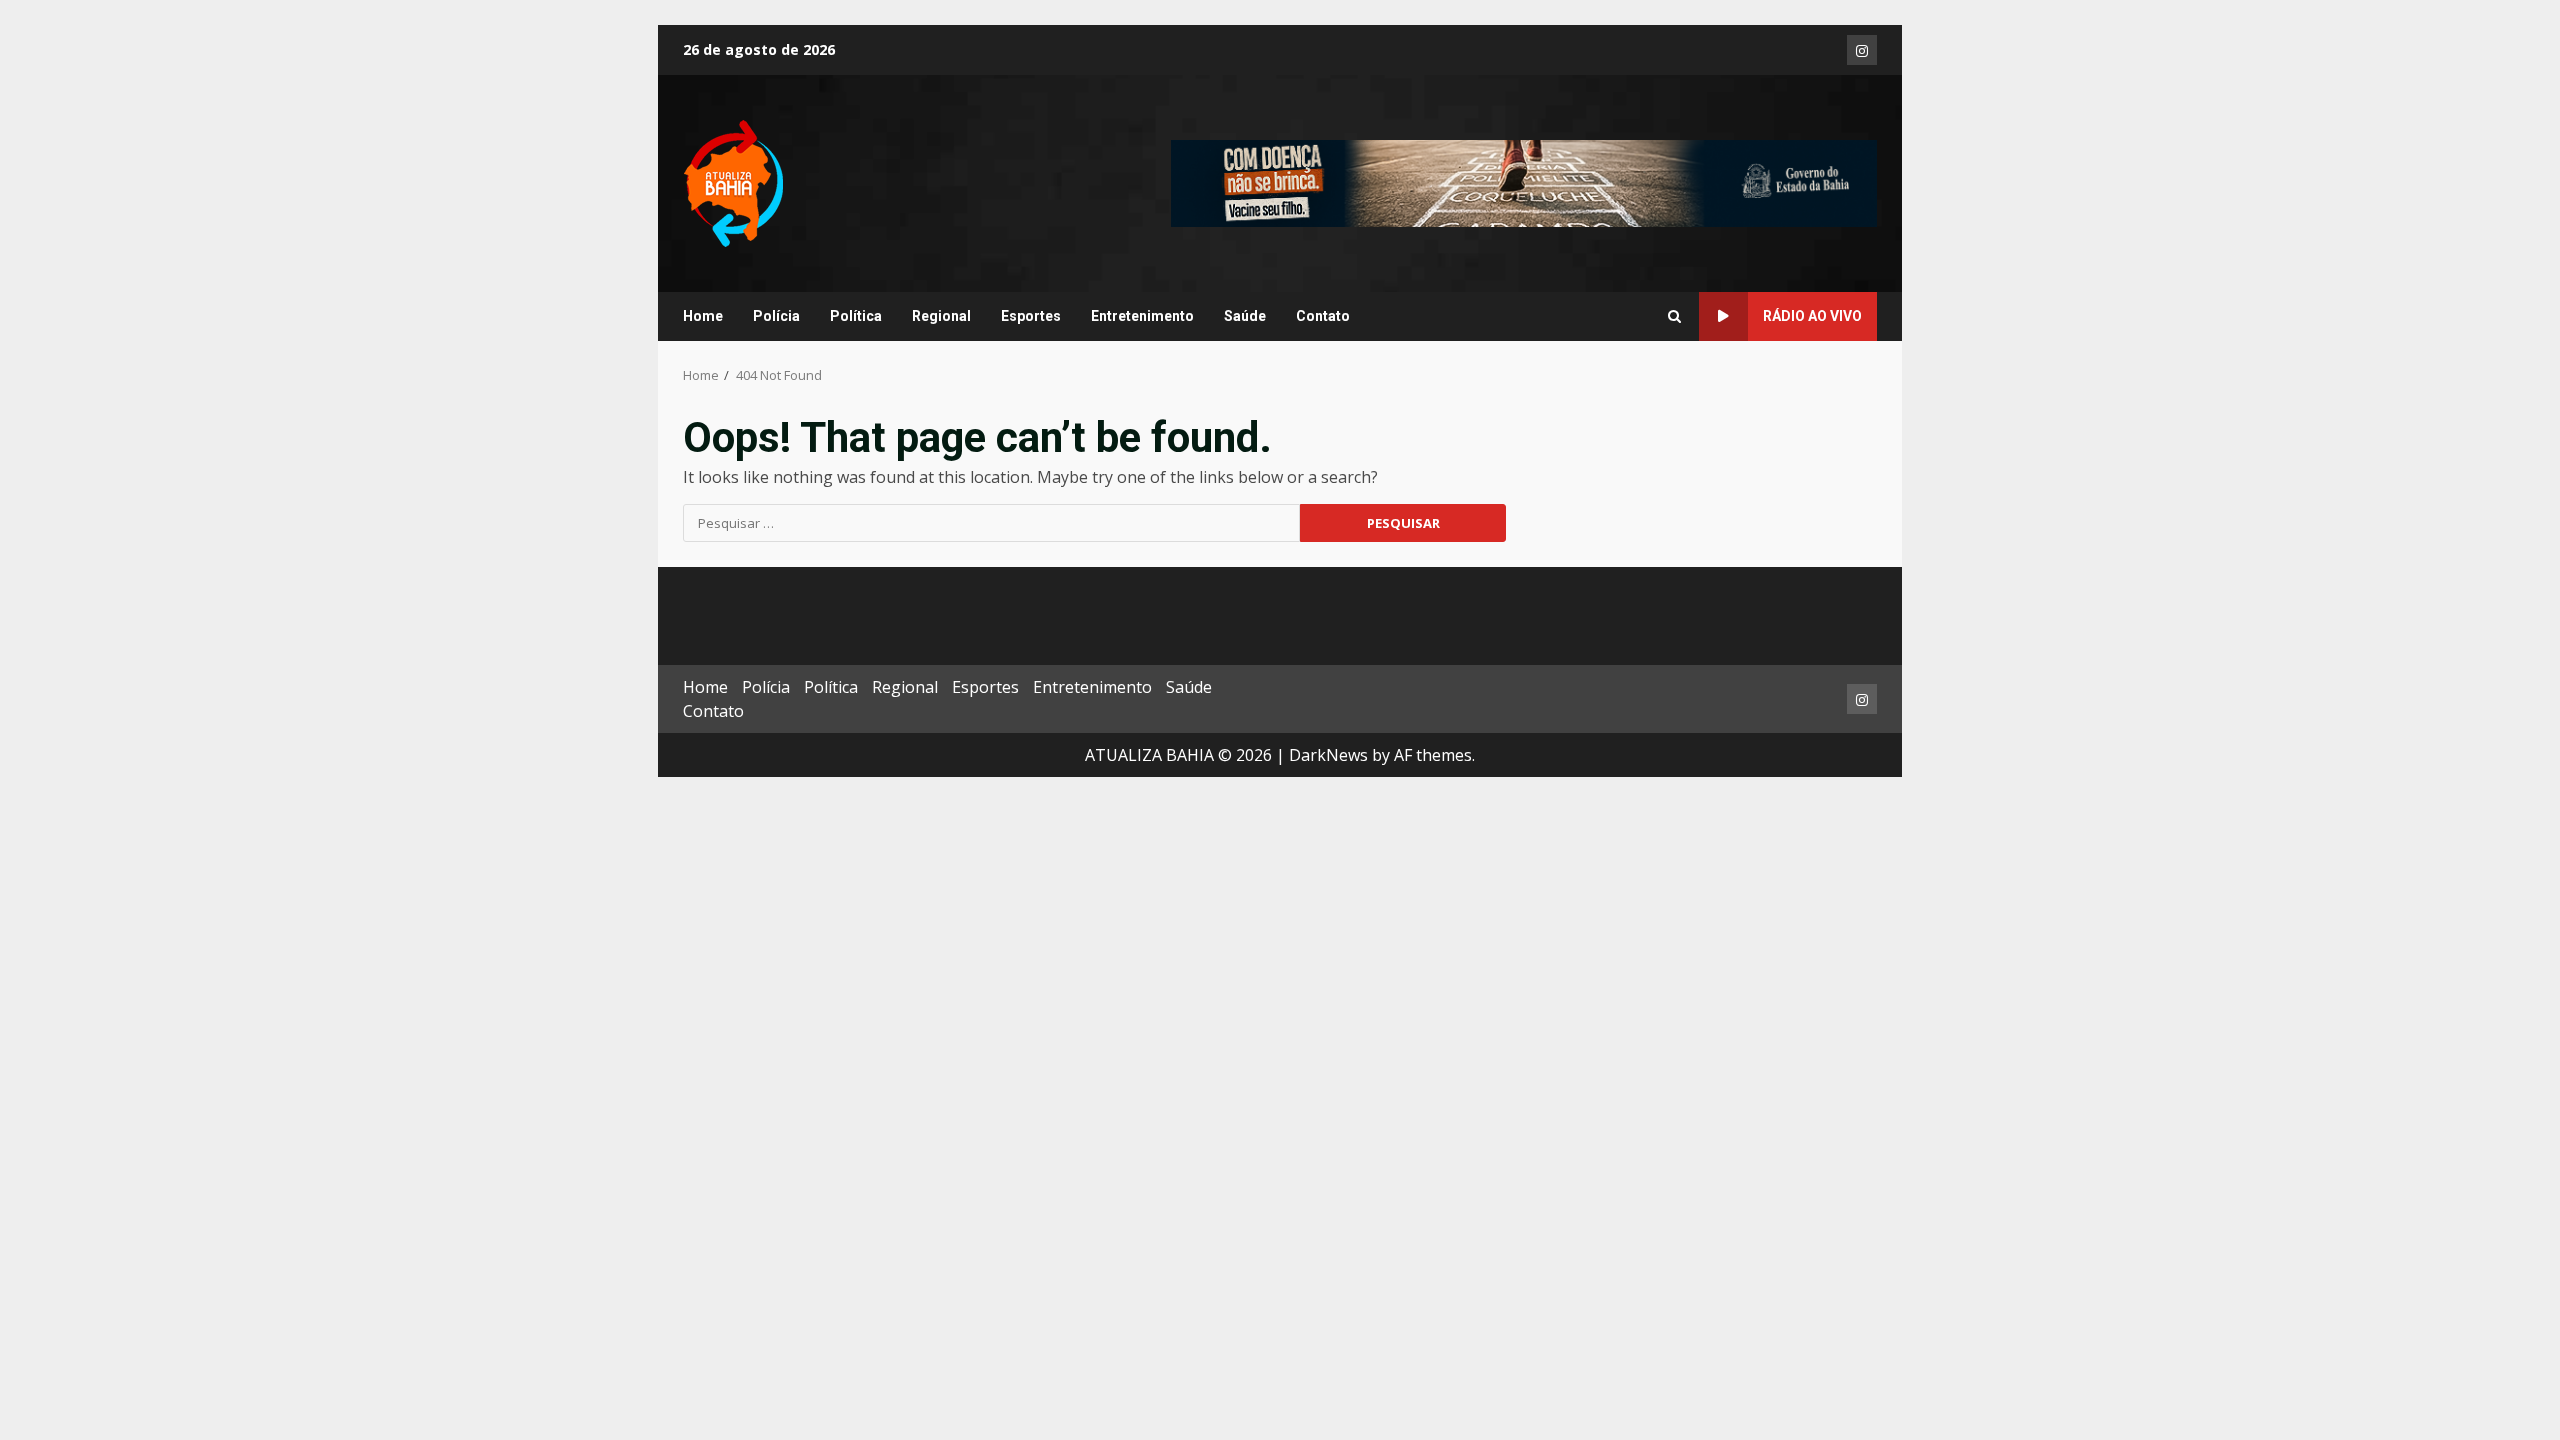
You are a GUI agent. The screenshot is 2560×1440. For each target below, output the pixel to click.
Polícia (776, 316)
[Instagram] (1862, 50)
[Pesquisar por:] (991, 523)
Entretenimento (1142, 316)
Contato (1323, 316)
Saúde (1245, 316)
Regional (941, 316)
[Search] (1674, 317)
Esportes (1031, 316)
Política (856, 316)
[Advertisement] (1524, 182)
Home (703, 316)
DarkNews (1328, 755)
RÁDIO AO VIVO (1812, 316)
